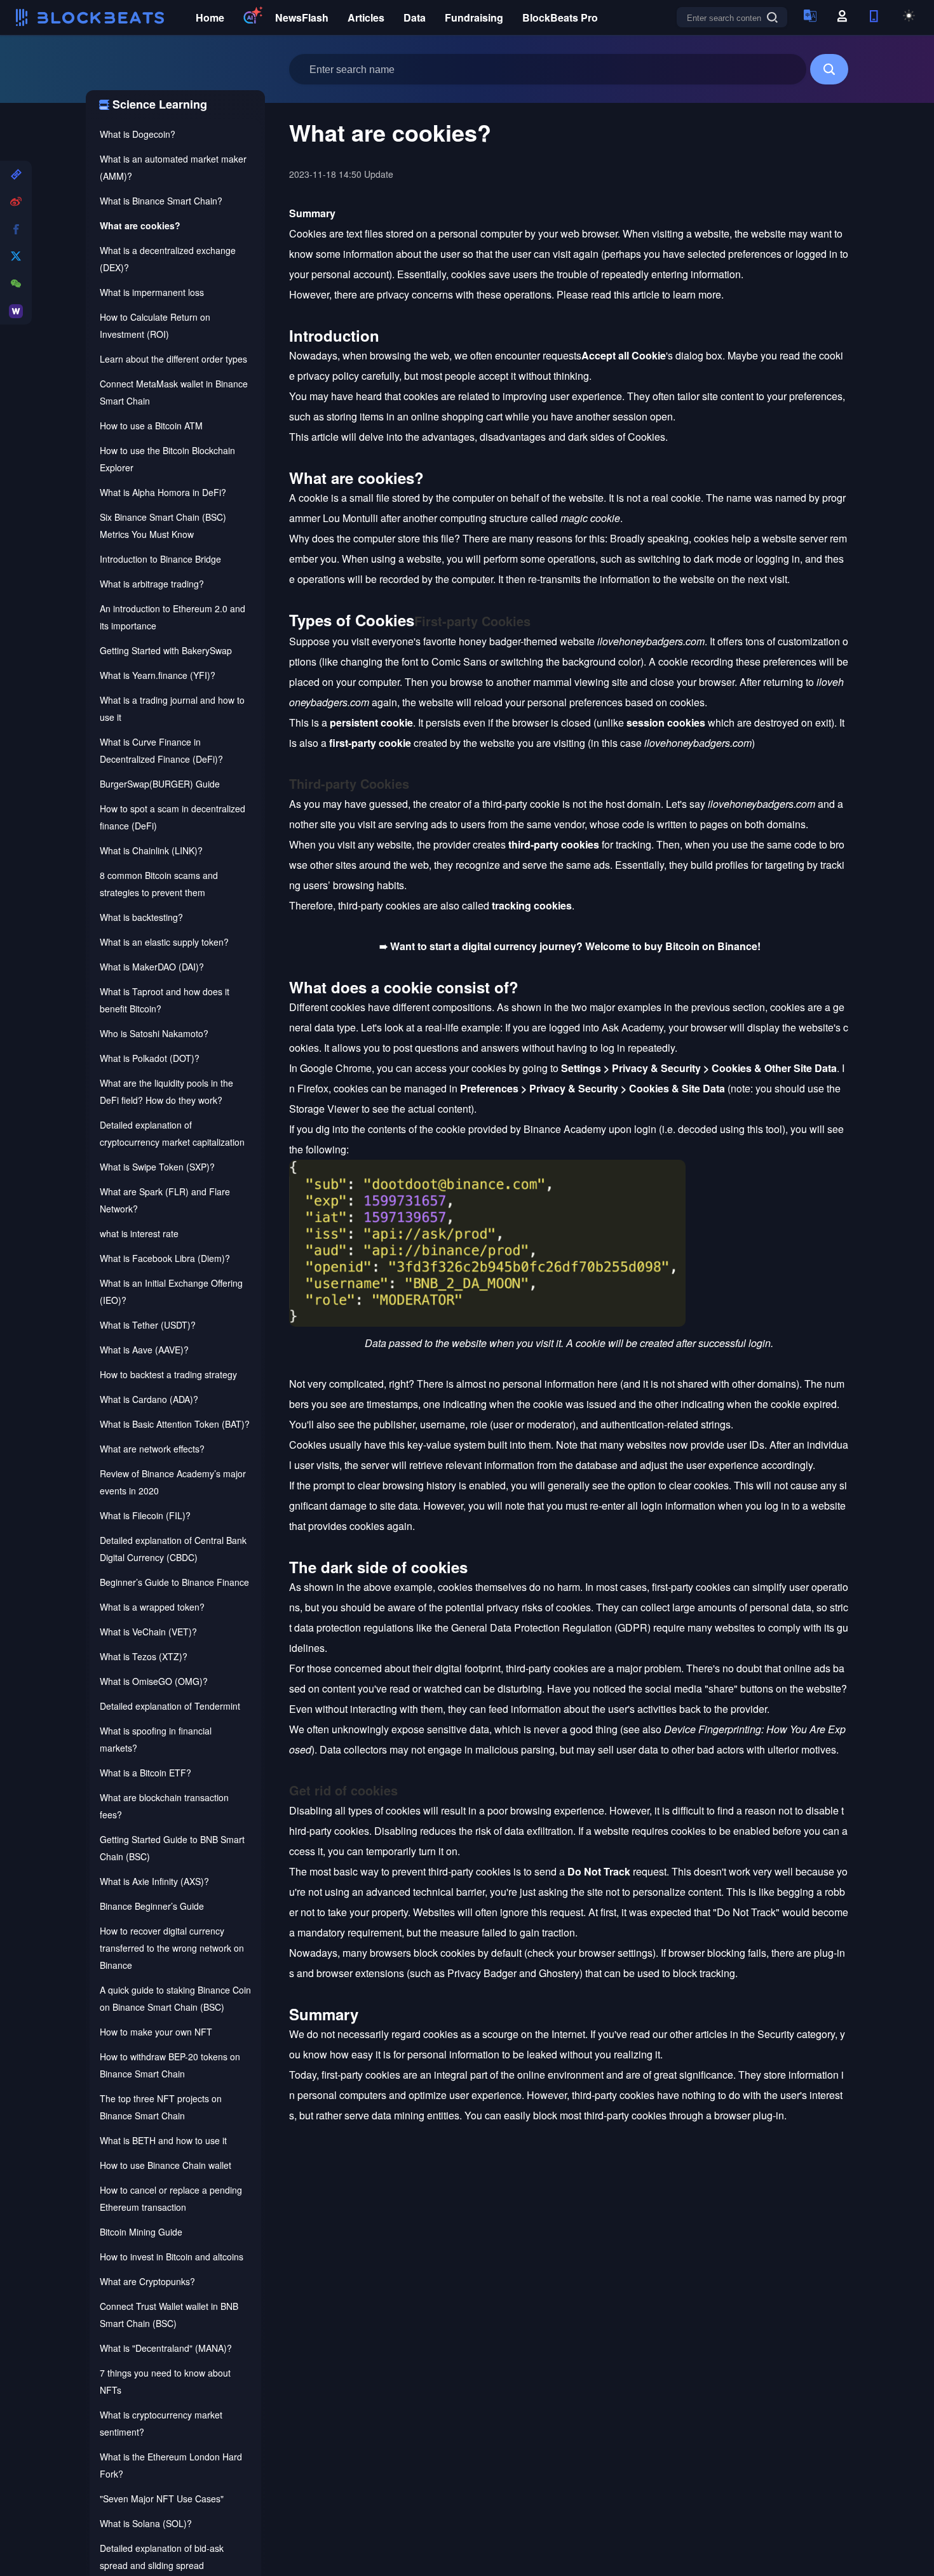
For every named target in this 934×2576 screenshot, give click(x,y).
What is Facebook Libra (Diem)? (165, 1258)
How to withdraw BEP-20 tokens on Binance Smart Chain (170, 2065)
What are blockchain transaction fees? (164, 1806)
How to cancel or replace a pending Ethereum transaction (171, 2198)
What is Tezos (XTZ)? (144, 1656)
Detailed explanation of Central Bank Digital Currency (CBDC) (173, 1549)
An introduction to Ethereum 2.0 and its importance (173, 617)
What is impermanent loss (152, 292)
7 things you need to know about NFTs (165, 2381)
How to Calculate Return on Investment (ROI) (155, 325)
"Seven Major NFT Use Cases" (162, 2499)
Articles (366, 17)
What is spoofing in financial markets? (156, 1739)
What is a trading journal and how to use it (172, 708)
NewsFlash (302, 17)
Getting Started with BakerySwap (166, 650)
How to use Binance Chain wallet (166, 2165)
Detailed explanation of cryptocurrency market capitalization (172, 1133)
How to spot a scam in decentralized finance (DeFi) (173, 817)
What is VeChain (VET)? (148, 1632)
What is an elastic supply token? (164, 942)
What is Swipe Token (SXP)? (157, 1167)
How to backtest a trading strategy (168, 1374)
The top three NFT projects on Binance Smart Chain (161, 2107)
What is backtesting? (141, 917)
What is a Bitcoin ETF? (146, 1773)
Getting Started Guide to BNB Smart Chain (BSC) (172, 1848)
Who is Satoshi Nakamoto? (154, 1033)
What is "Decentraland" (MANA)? (166, 2348)
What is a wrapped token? (152, 1607)
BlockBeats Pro (560, 17)
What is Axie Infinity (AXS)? (154, 1881)
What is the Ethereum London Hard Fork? (171, 2465)
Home (210, 17)
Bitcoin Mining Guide (141, 2232)
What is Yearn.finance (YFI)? (158, 675)
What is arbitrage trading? (152, 584)
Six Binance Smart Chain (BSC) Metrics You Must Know (163, 526)
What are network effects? (152, 1449)
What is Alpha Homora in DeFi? (163, 492)
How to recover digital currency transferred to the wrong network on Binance (172, 1948)
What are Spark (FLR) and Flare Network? (165, 1200)
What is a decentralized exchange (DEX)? (168, 259)
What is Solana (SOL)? (146, 2523)
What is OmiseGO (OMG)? (154, 1681)
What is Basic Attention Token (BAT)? (175, 1424)
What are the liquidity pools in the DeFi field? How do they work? (166, 1091)
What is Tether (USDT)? (148, 1325)
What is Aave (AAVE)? (144, 1350)
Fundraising (474, 17)
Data (415, 17)
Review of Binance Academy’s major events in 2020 (173, 1482)
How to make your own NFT (156, 2032)
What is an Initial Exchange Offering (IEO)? (171, 1291)
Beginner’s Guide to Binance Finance (174, 1582)
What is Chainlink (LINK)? (151, 850)
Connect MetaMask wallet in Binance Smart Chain (174, 392)
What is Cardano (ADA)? (149, 1399)
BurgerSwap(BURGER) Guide (160, 784)
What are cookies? (140, 225)
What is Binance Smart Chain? (161, 201)
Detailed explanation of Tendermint (170, 1706)
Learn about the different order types (173, 359)
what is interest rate (139, 1233)
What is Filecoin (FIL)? (145, 1515)
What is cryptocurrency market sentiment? (161, 2423)
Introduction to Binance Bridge (160, 559)
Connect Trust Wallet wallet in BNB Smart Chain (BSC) (169, 2315)
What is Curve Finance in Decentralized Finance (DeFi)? (161, 750)
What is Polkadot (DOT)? (150, 1058)
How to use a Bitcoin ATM (151, 426)
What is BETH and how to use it (163, 2140)
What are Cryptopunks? (147, 2281)
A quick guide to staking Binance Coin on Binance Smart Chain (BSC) (175, 1998)
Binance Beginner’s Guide (152, 1906)
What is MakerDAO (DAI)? (152, 967)
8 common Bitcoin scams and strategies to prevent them (159, 884)
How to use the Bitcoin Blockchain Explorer (167, 459)
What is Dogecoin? (138, 134)
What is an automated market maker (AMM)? (173, 167)
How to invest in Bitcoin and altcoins (172, 2257)
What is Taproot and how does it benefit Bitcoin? (165, 1000)
